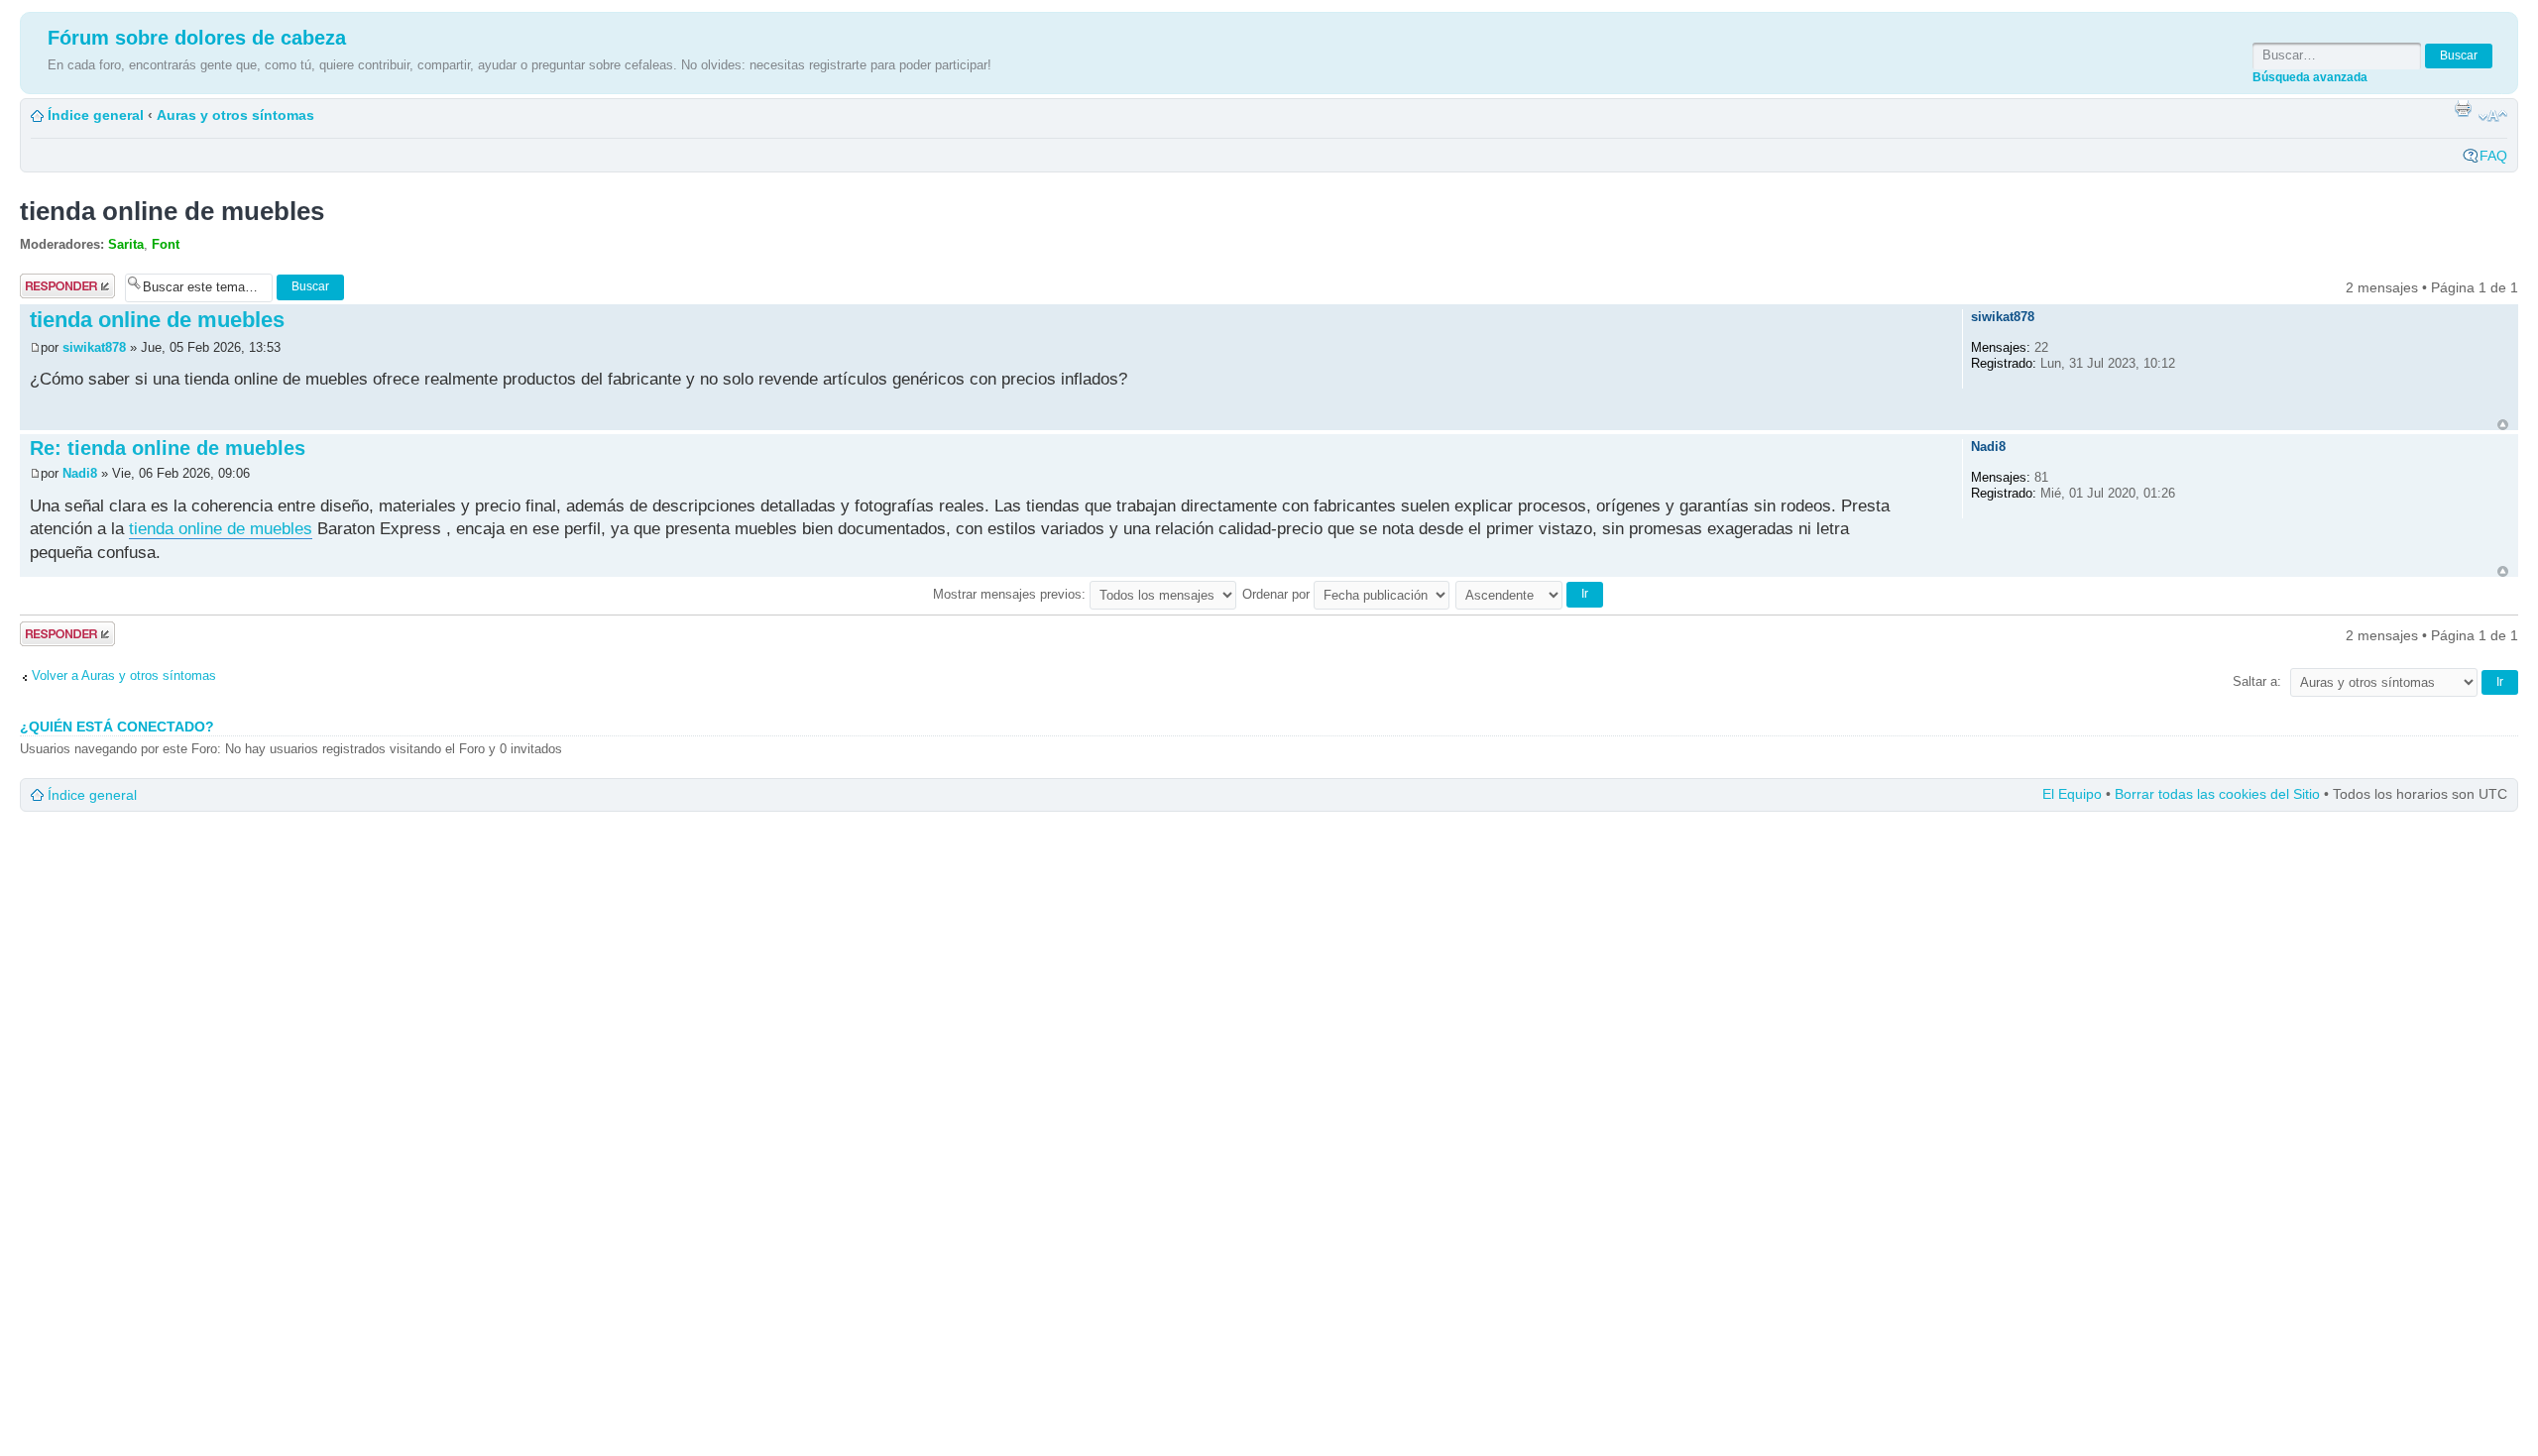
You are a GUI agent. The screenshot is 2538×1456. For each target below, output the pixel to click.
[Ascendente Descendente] (1530, 594)
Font (166, 244)
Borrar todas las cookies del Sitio (2217, 794)
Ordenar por (1278, 594)
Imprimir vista (2463, 108)
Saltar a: (2257, 681)
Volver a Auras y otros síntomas (124, 675)
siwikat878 (94, 347)
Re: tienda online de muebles (168, 448)
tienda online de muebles (172, 211)
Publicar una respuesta (59, 286)
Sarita (126, 244)
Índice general (96, 115)
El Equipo (2072, 794)
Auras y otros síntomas (235, 115)
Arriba (2503, 425)
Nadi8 (80, 473)
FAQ (2493, 156)
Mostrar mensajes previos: (1011, 594)
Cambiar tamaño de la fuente (2493, 116)
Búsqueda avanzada (2310, 77)
